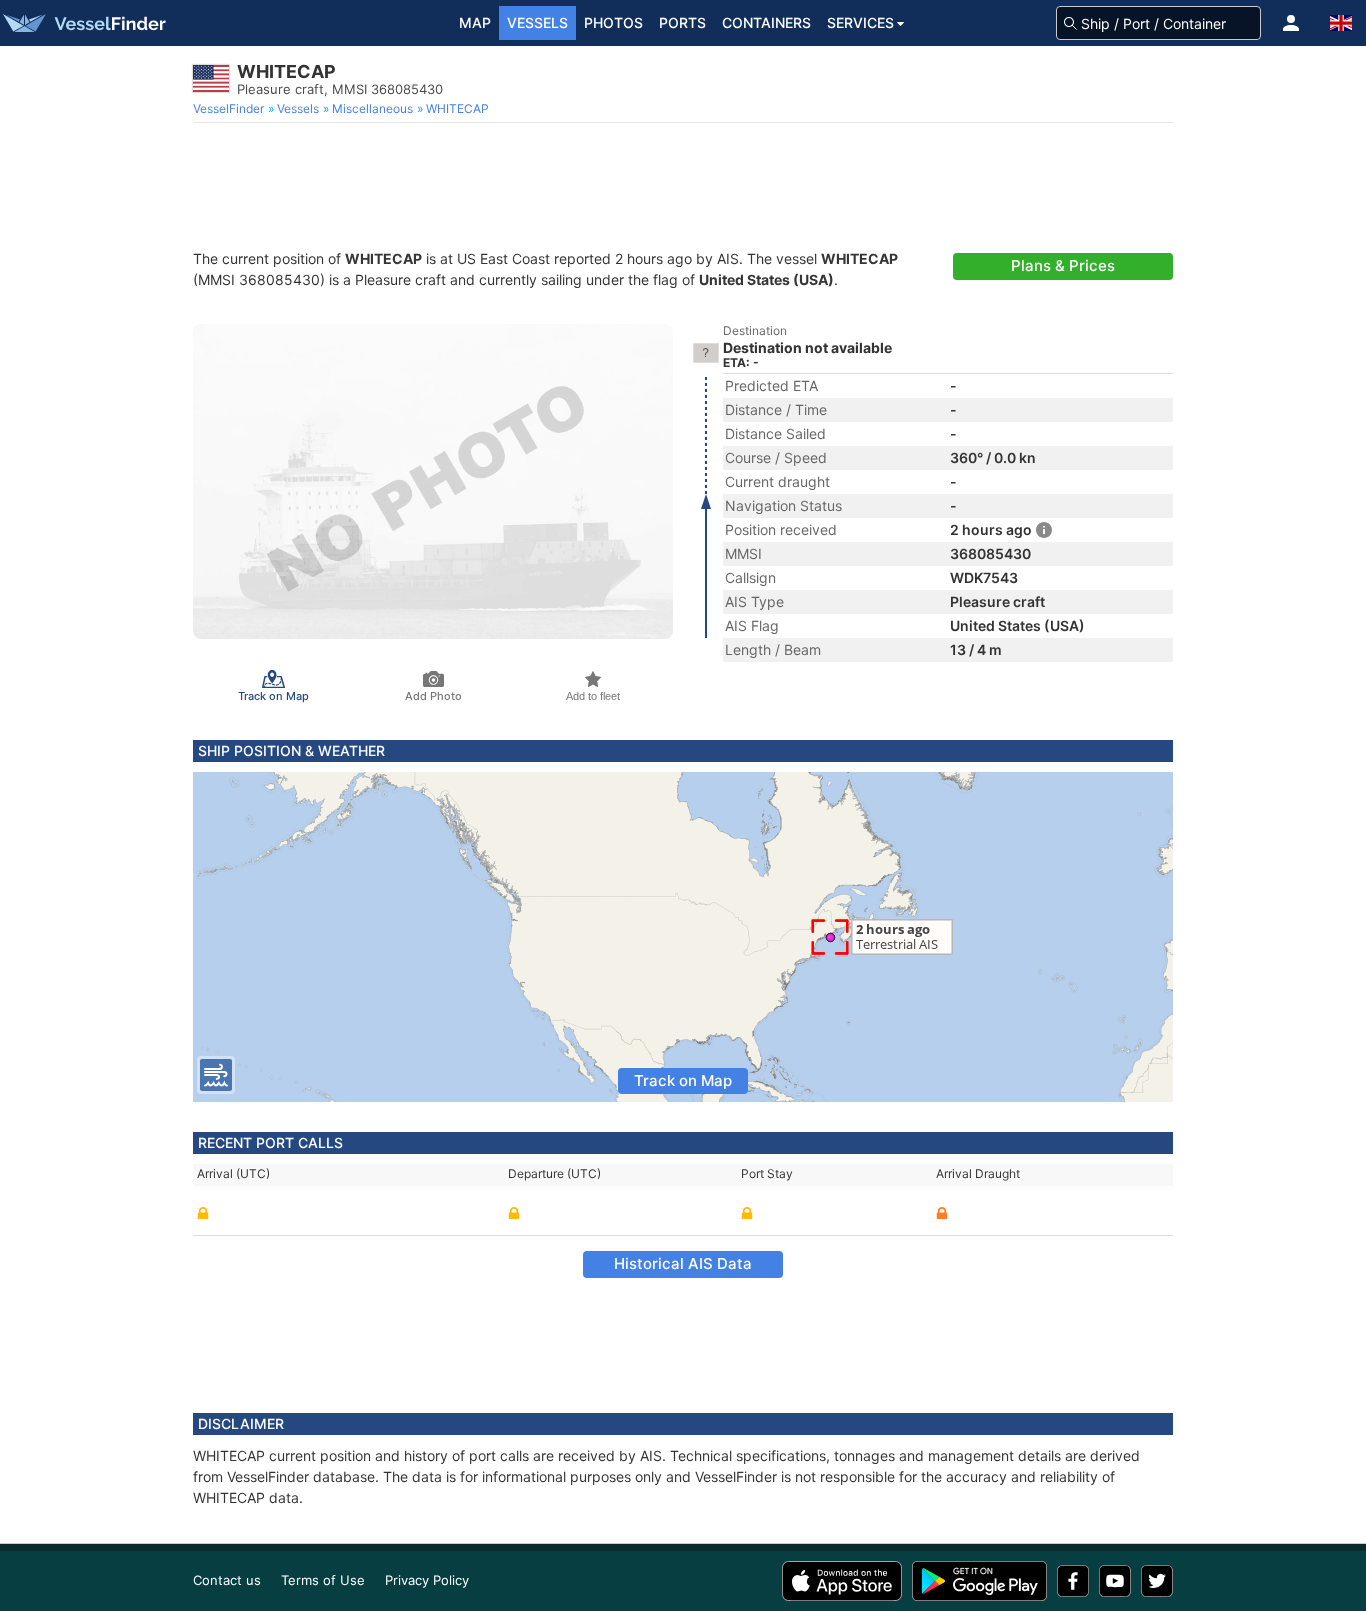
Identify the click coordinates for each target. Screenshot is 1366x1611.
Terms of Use (323, 1580)
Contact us (227, 1580)
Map (475, 22)
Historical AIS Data (683, 1263)
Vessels (537, 22)
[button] (1291, 23)
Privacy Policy (427, 1580)
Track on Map (683, 1080)
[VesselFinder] (83, 23)
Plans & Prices (1063, 265)
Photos (613, 22)
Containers (766, 22)
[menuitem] (230, 109)
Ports (682, 22)
